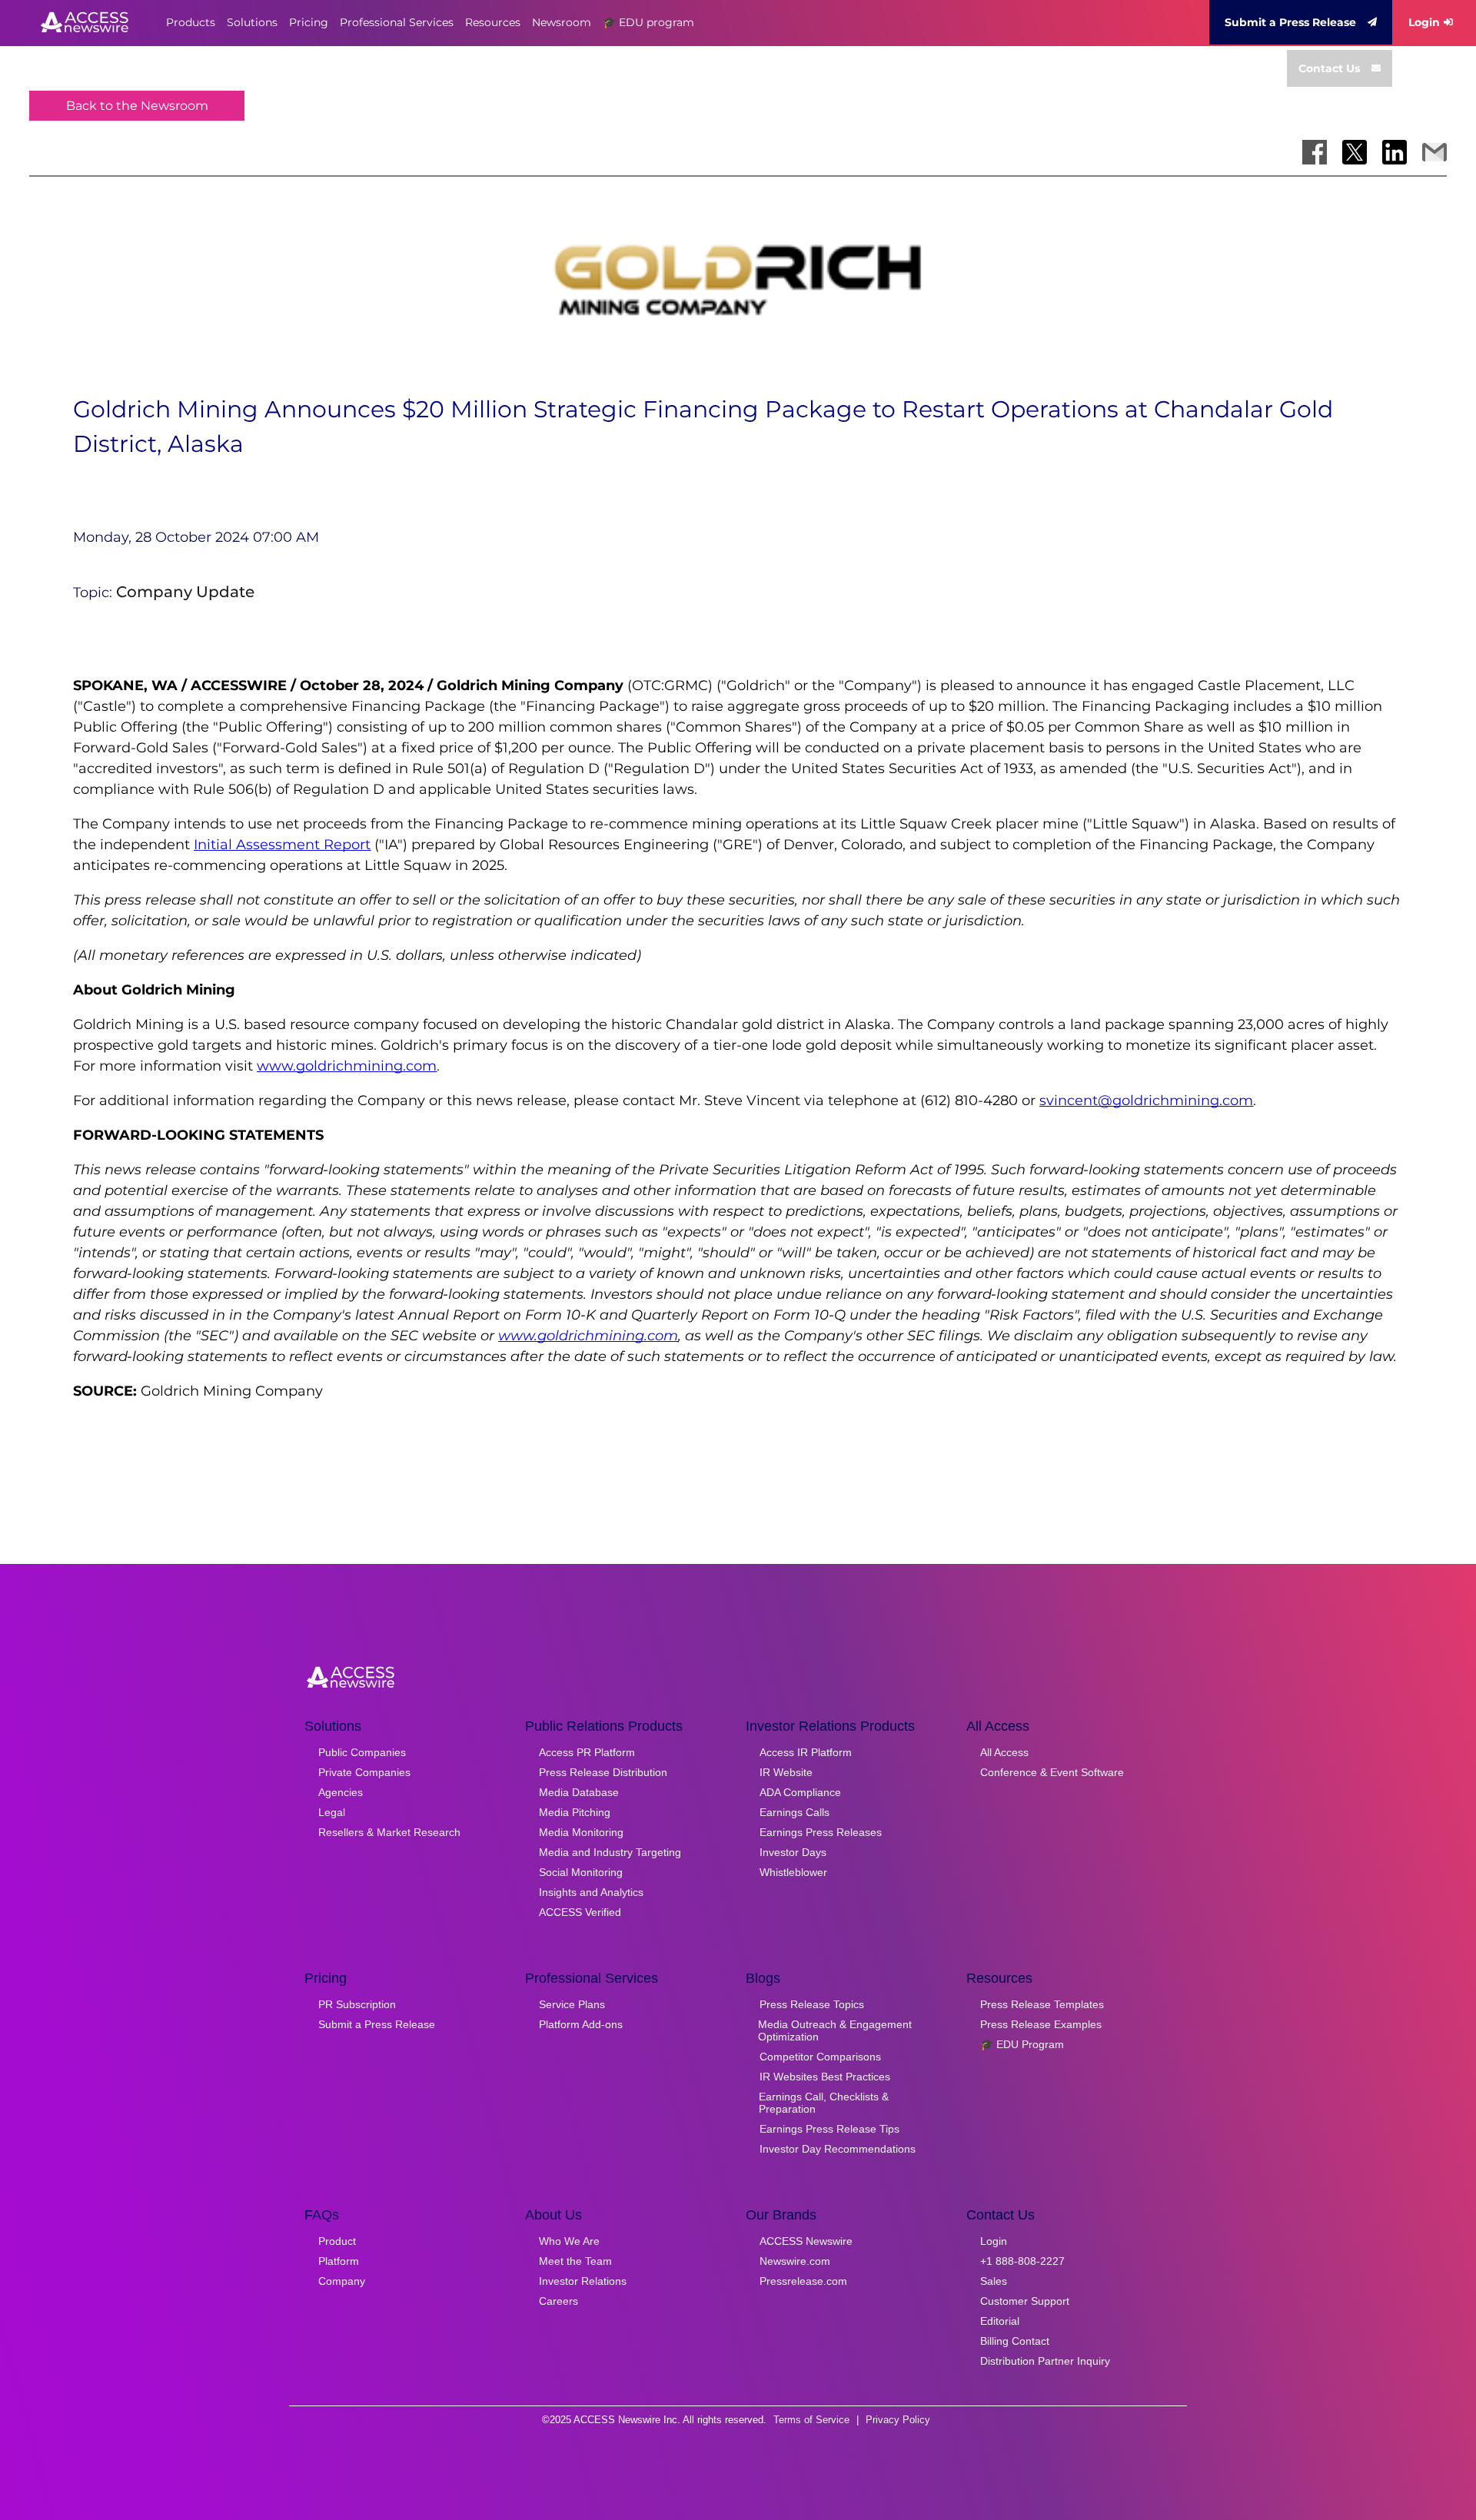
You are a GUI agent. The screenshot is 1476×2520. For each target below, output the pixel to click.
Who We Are (569, 2241)
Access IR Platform (806, 1752)
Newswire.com (795, 2261)
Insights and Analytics (591, 1892)
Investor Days (793, 1852)
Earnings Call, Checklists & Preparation (824, 2103)
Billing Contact (1015, 2341)
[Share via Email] (1434, 152)
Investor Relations (583, 2281)
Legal (332, 1812)
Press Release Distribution (603, 1772)
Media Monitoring (581, 1832)
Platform (339, 2261)
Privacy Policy (898, 2420)
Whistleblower (793, 1872)
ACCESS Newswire (806, 2241)
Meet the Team (575, 2261)
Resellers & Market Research (389, 1832)
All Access (1004, 1752)
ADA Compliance (800, 1792)
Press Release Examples (1041, 2024)
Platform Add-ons (581, 2024)
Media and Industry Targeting (610, 1852)
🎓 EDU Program (1022, 2044)
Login (1424, 22)
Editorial (1000, 2321)
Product (337, 2241)
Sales (994, 2281)
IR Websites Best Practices (825, 2077)
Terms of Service (811, 2420)
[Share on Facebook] (1315, 152)
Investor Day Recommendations (838, 2149)
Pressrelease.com (803, 2281)
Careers (558, 2301)
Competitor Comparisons (820, 2057)
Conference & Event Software (1052, 1772)
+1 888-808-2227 (1022, 2261)
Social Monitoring (581, 1872)
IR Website (786, 1772)
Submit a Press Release (1290, 22)
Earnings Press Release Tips (829, 2129)
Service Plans (572, 2004)
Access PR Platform (587, 1752)
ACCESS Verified (580, 1912)
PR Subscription (357, 2004)
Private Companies (364, 1772)
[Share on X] (1355, 152)
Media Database (579, 1792)
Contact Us (1329, 68)
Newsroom (562, 22)
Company (342, 2281)
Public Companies (362, 1752)
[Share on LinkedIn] (1395, 152)
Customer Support (1025, 2301)
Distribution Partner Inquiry (1045, 2361)
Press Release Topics (812, 2004)
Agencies (341, 1792)
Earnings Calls (795, 1812)
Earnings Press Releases (821, 1832)
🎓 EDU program (648, 22)
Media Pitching (575, 1812)
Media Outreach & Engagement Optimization (835, 2030)
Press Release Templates (1042, 2004)
